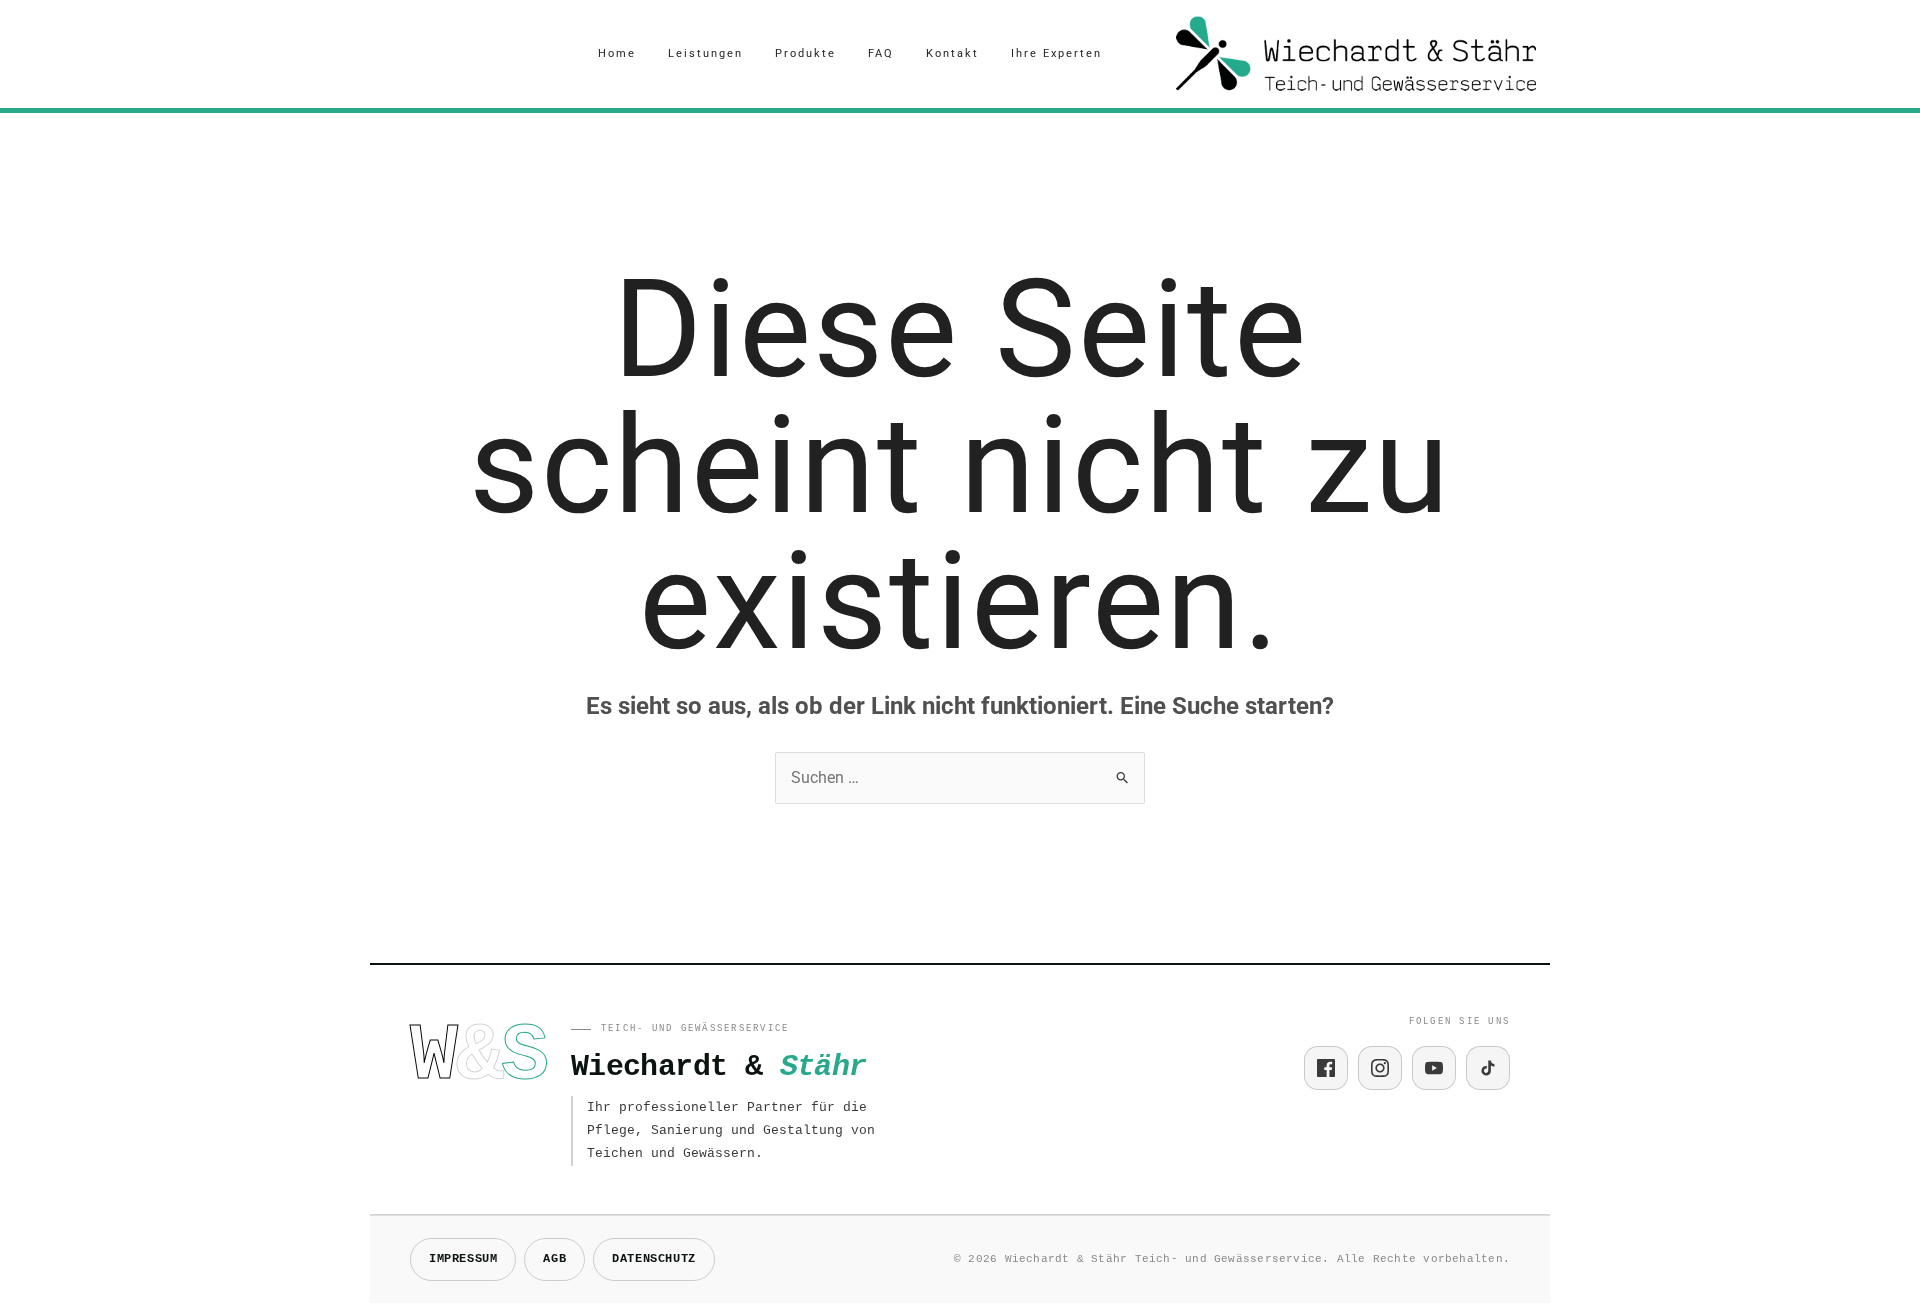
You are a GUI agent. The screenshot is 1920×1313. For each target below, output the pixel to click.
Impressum (463, 1259)
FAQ (881, 53)
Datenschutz (654, 1259)
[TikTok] (1488, 1068)
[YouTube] (1434, 1068)
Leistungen (705, 53)
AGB (554, 1259)
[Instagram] (1380, 1068)
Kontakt (952, 53)
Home (617, 53)
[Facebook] (1326, 1068)
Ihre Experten (1056, 53)
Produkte (805, 53)
